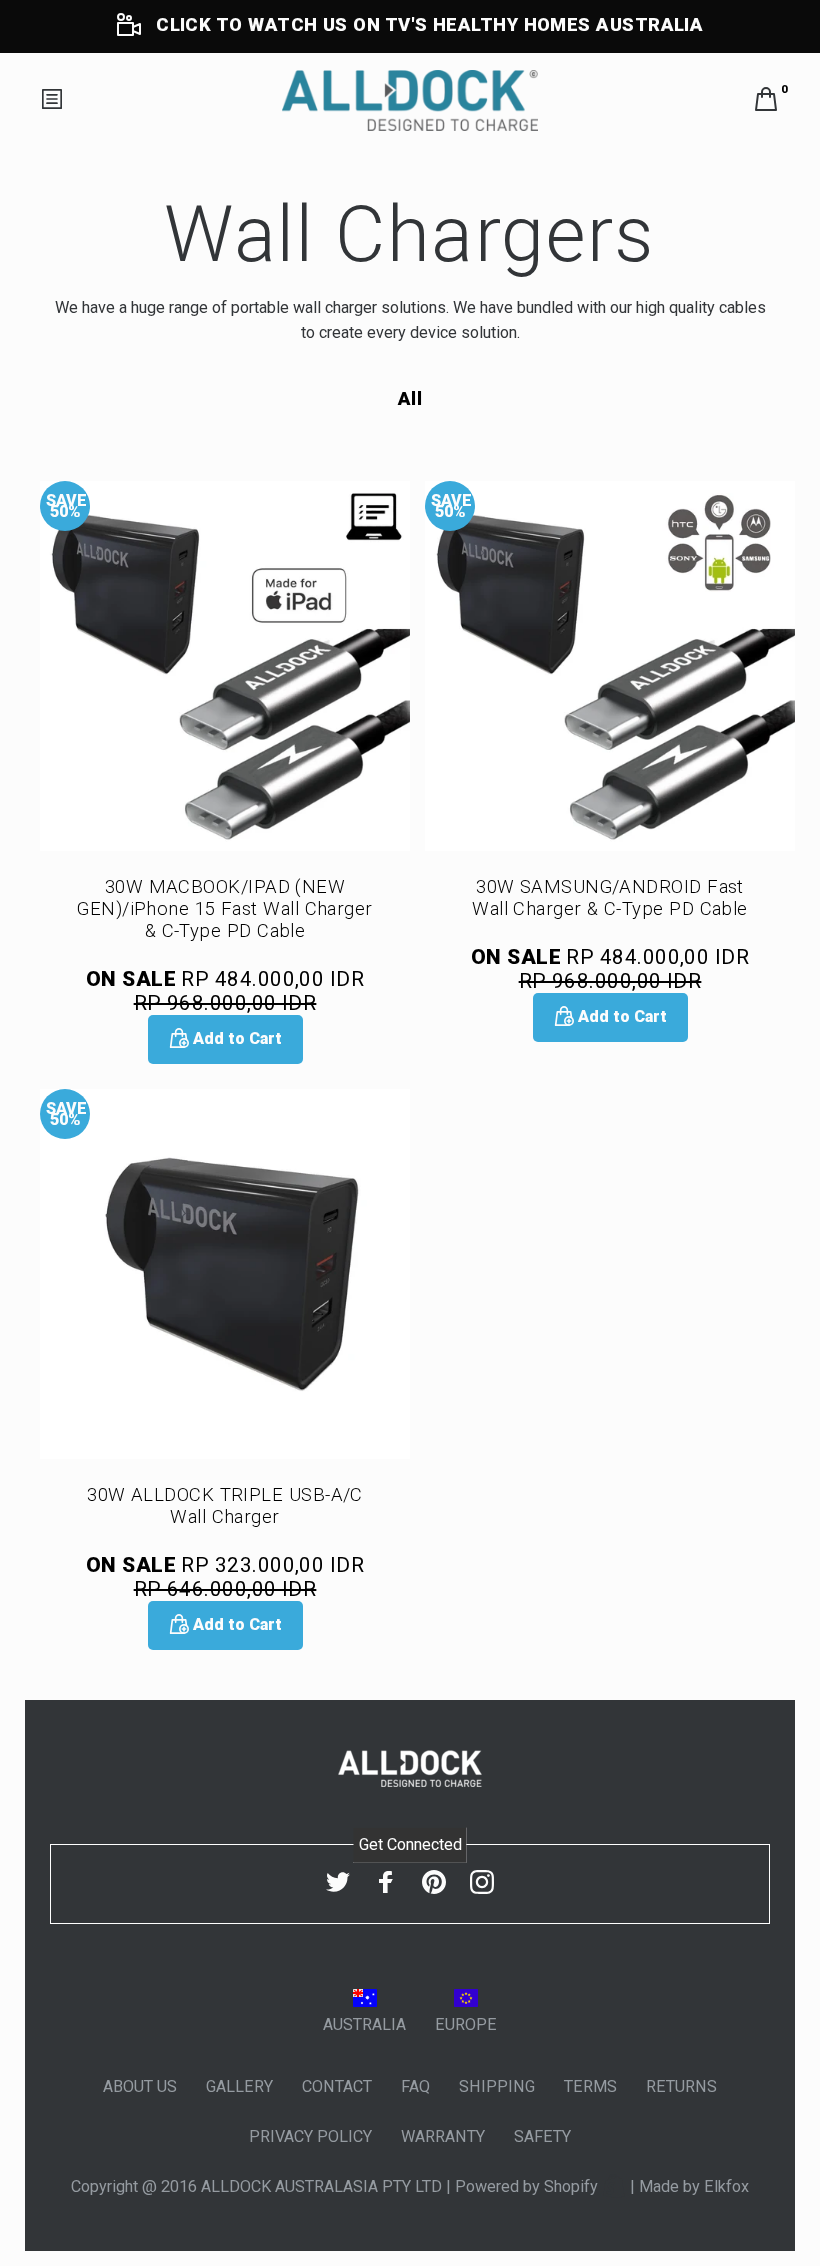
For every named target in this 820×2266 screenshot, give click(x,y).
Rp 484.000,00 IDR (225, 991)
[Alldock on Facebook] (386, 1882)
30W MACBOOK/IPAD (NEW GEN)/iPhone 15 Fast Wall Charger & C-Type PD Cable (225, 909)
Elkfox (726, 2186)
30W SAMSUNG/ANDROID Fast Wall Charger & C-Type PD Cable (610, 898)
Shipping (497, 2086)
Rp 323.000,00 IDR (225, 1577)
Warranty (443, 2136)
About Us (140, 2086)
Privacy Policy (310, 2136)
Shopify (573, 2186)
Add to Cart (235, 1038)
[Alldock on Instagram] (482, 1882)
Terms (590, 2086)
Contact (337, 2086)
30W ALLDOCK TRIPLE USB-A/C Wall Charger (225, 1506)
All (410, 399)
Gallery (239, 2086)
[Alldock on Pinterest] (434, 1882)
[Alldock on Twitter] (338, 1882)
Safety (542, 2136)
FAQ (415, 2086)
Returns (681, 2086)
